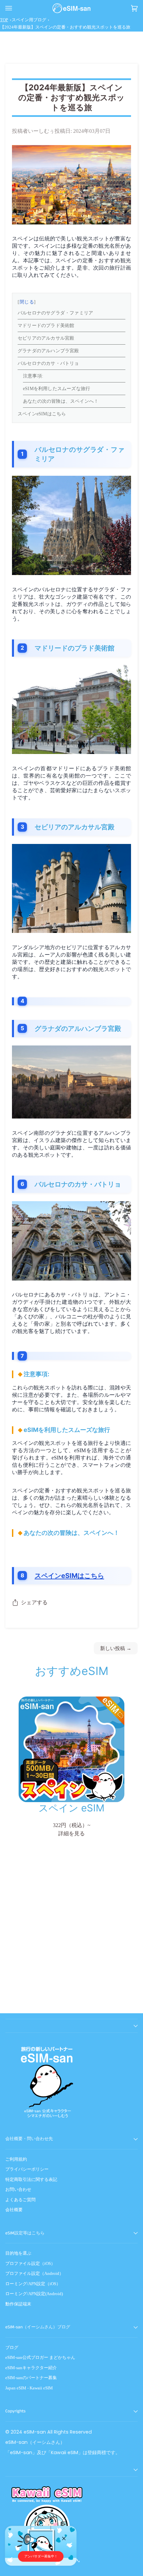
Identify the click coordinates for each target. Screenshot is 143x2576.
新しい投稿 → (116, 1648)
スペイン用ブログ (29, 20)
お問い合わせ (18, 2189)
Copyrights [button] (15, 2411)
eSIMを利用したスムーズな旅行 (57, 389)
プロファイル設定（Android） (34, 2273)
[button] (71, 2026)
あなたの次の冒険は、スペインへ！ (61, 401)
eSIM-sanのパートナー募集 (31, 2378)
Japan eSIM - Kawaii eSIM (29, 2388)
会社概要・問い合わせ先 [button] (29, 2139)
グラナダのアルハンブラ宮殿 (48, 351)
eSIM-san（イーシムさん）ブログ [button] (38, 2327)
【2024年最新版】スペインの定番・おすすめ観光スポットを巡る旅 (65, 27)
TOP (4, 20)
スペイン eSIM (71, 1808)
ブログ (12, 2347)
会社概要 (14, 2210)
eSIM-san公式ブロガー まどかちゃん (40, 2357)
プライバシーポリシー (27, 2169)
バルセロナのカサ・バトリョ (48, 363)
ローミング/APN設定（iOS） (33, 2284)
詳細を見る (71, 1834)
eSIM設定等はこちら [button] (25, 2233)
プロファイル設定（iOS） (30, 2263)
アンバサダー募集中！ (41, 2556)
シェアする (34, 1603)
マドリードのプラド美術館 (46, 326)
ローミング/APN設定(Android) (34, 2294)
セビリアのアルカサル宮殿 (46, 338)
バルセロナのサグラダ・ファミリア (55, 313)
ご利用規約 (16, 2159)
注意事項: (33, 376)
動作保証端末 (18, 2304)
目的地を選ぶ (18, 2253)
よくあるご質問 (20, 2200)
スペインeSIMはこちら (42, 414)
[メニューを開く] (15, 8)
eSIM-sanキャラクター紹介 (31, 2368)
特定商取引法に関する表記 (31, 2179)
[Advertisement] (71, 1935)
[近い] (67, 2536)
